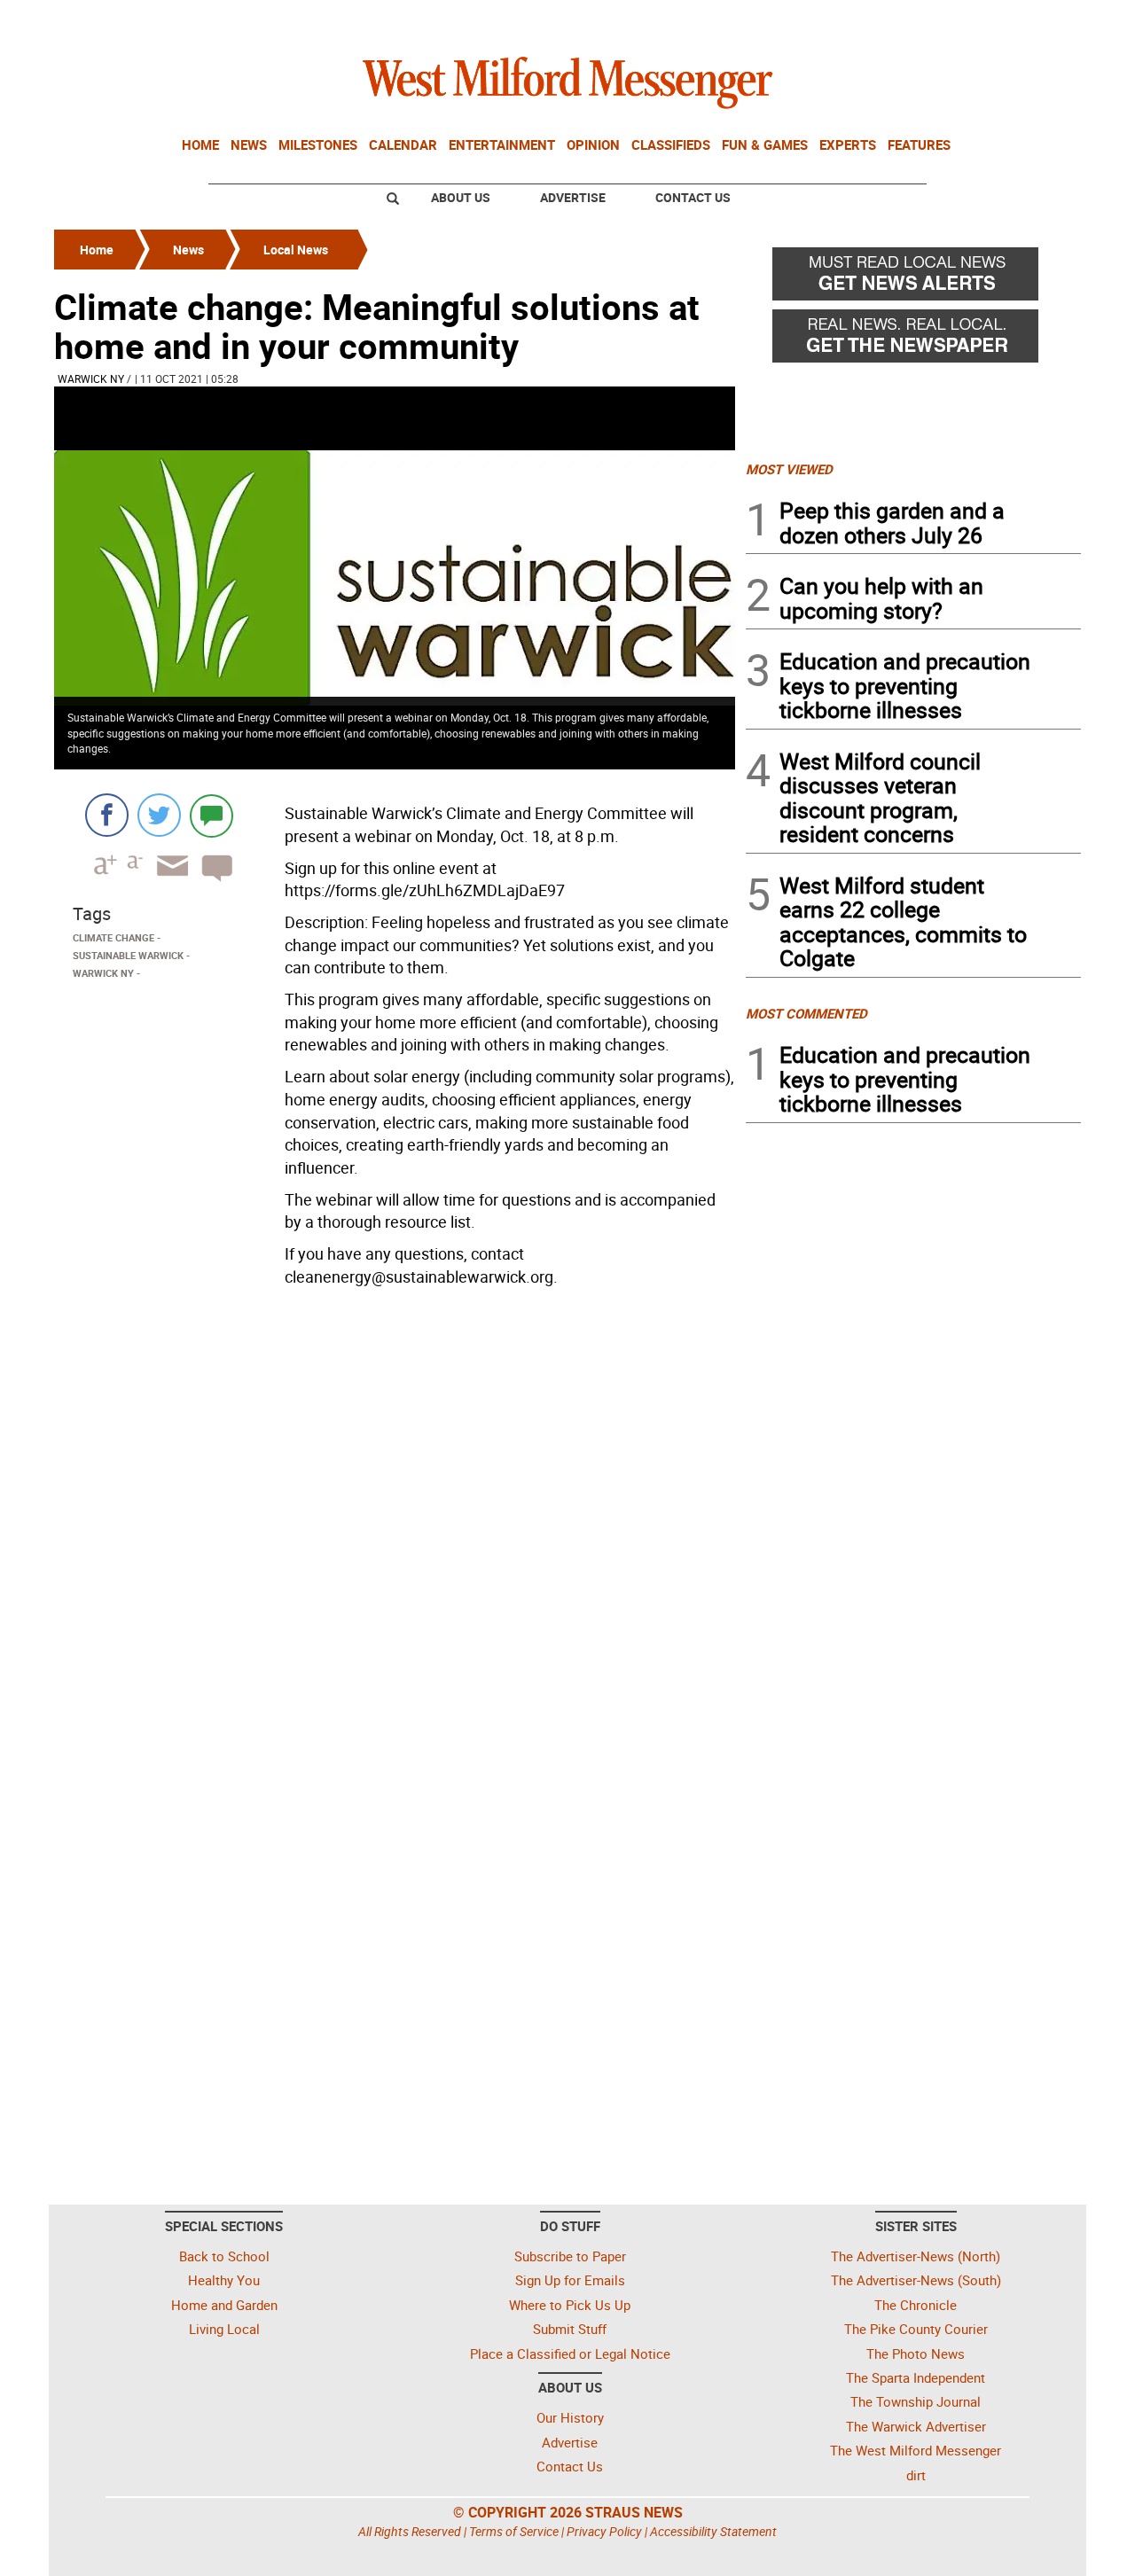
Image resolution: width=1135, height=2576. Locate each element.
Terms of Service (514, 2531)
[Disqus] (395, 1519)
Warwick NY (91, 379)
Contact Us (693, 197)
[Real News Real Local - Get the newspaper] (913, 340)
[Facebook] (107, 815)
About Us (461, 197)
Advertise (573, 197)
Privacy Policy (604, 2531)
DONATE (1038, 20)
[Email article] (167, 882)
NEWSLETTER (938, 20)
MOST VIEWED (789, 469)
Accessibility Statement (713, 2531)
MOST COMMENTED (806, 1013)
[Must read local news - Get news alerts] (913, 278)
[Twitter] (159, 815)
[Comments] (211, 815)
